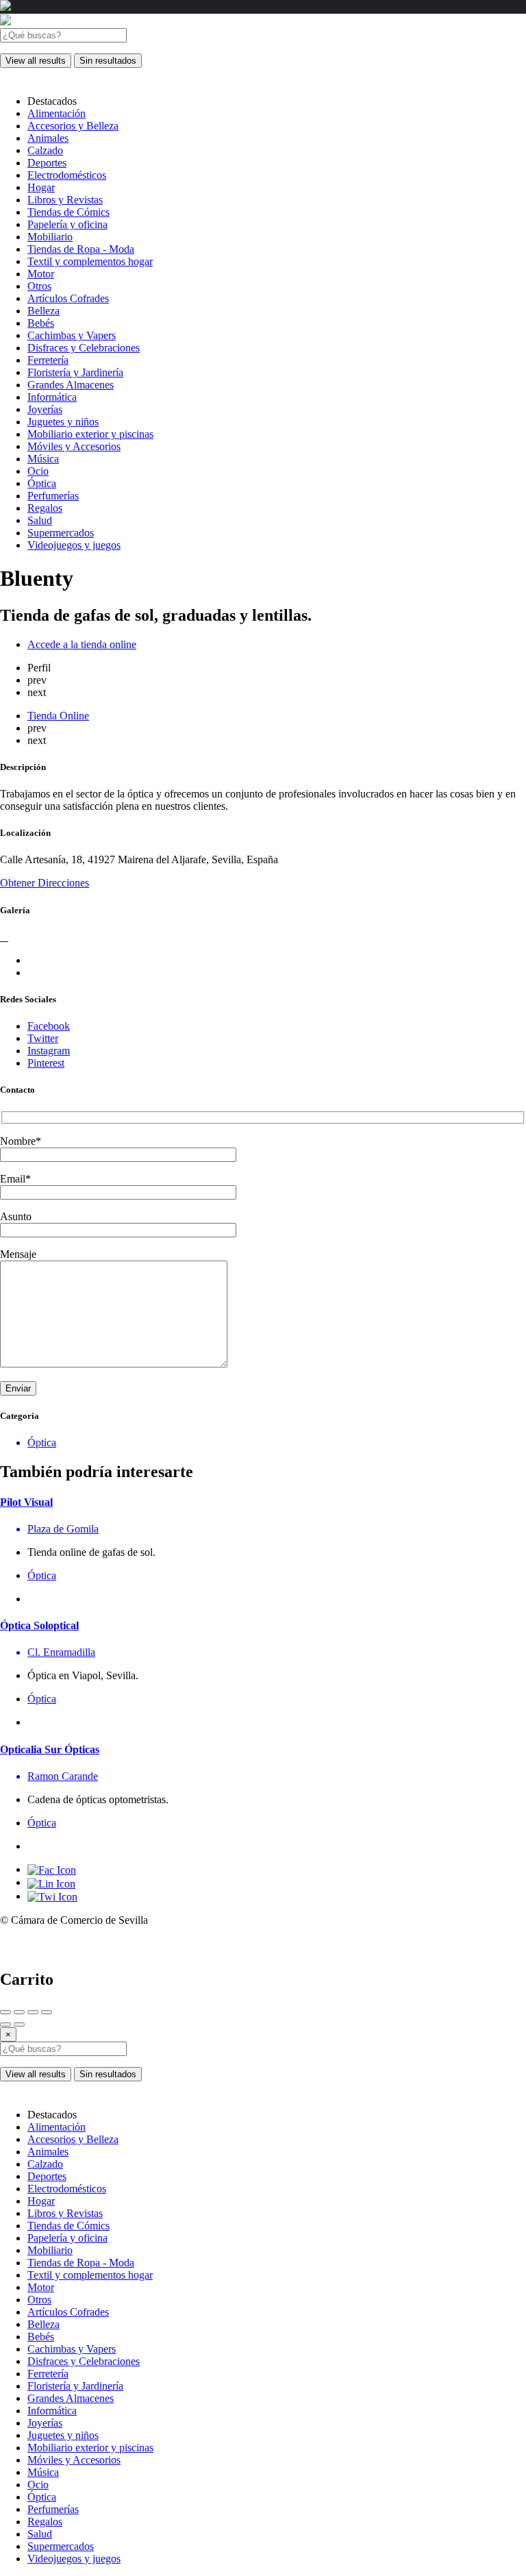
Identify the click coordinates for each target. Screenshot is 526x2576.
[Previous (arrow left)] (5, 2024)
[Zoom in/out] (47, 2012)
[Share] (19, 2012)
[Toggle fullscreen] (33, 2012)
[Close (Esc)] (5, 2012)
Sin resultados (108, 61)
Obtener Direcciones (45, 883)
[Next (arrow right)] (19, 2024)
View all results (36, 61)
